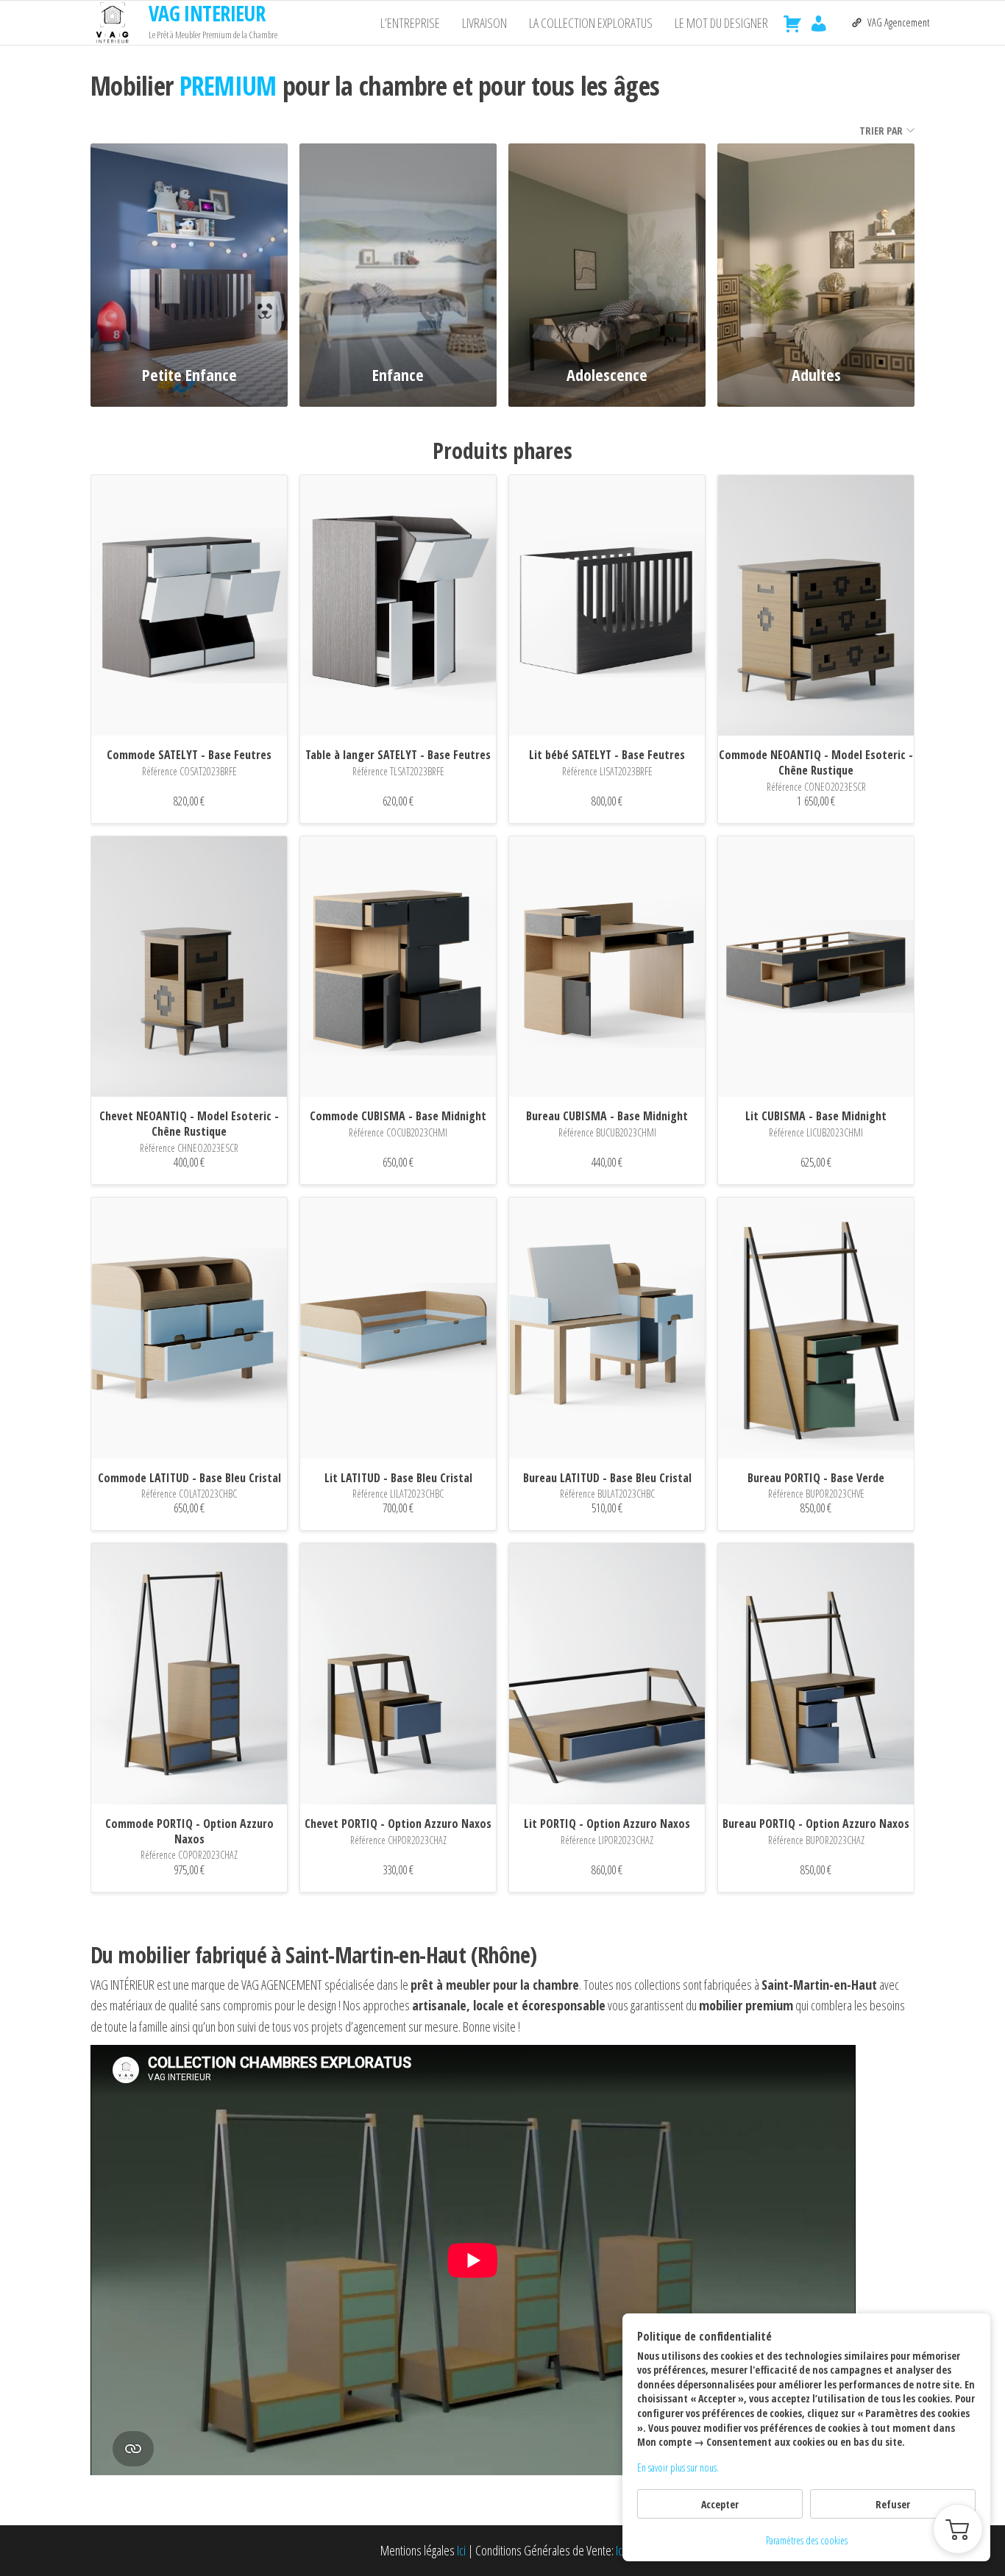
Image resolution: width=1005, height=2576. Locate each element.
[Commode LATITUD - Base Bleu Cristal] (189, 1328)
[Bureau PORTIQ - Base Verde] (816, 1328)
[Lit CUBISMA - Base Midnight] (816, 967)
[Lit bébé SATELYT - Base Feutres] (607, 606)
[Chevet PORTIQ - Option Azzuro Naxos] (398, 1674)
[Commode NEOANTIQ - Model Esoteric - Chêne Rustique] (816, 606)
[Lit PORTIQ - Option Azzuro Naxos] (607, 1674)
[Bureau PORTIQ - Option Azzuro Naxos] (816, 1674)
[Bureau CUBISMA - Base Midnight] (607, 967)
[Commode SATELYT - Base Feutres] (189, 606)
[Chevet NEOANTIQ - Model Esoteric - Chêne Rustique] (189, 967)
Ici (461, 2550)
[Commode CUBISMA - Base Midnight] (398, 967)
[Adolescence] (607, 246)
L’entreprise (410, 23)
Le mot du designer (721, 23)
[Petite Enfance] (189, 246)
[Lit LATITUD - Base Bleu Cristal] (398, 1328)
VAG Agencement (898, 22)
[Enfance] (398, 246)
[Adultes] (816, 246)
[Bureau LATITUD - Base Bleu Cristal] (607, 1328)
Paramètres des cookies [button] (807, 2540)
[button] (958, 2529)
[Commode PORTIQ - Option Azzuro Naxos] (189, 1674)
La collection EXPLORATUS (591, 23)
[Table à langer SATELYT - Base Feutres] (398, 606)
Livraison (484, 23)
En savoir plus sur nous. (678, 2468)
